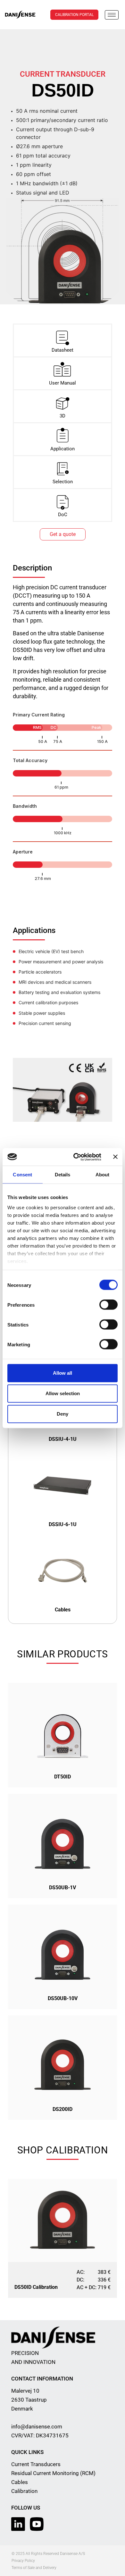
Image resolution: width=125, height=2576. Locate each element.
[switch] (108, 1305)
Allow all (63, 1373)
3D (63, 416)
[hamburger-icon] (112, 15)
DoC (63, 515)
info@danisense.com (37, 2427)
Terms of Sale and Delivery (34, 2568)
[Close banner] (115, 1157)
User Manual (63, 383)
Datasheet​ (63, 350)
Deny (63, 1414)
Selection (63, 482)
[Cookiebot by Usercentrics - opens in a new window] (76, 1157)
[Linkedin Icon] (18, 2524)
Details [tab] (63, 1175)
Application (63, 449)
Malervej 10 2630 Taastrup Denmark (29, 2400)
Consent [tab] (22, 1175)
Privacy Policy (23, 2561)
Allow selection (63, 1393)
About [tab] (103, 1175)
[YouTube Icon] (37, 2524)
